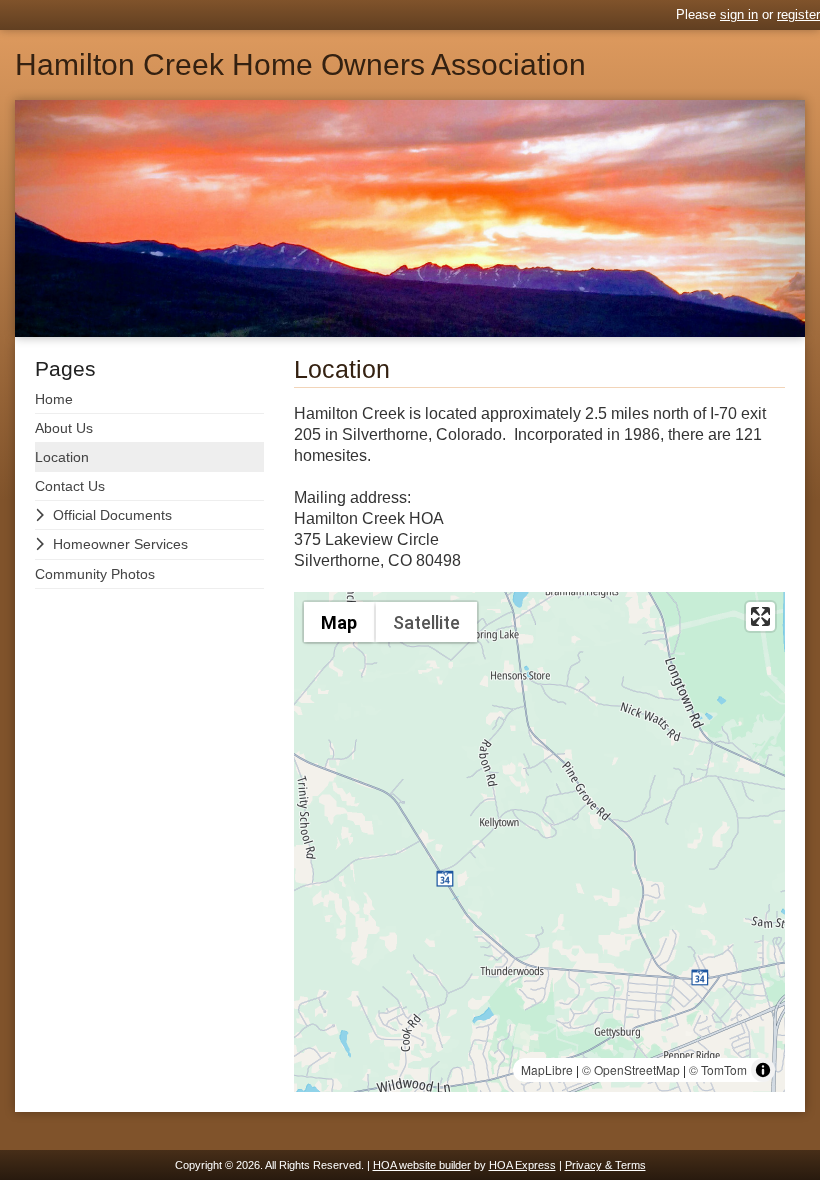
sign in (739, 14)
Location (62, 457)
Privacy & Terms (605, 1165)
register (798, 14)
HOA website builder (422, 1165)
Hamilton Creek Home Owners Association (300, 65)
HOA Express (522, 1165)
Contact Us (70, 486)
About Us (64, 428)
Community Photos (95, 574)
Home (54, 399)
